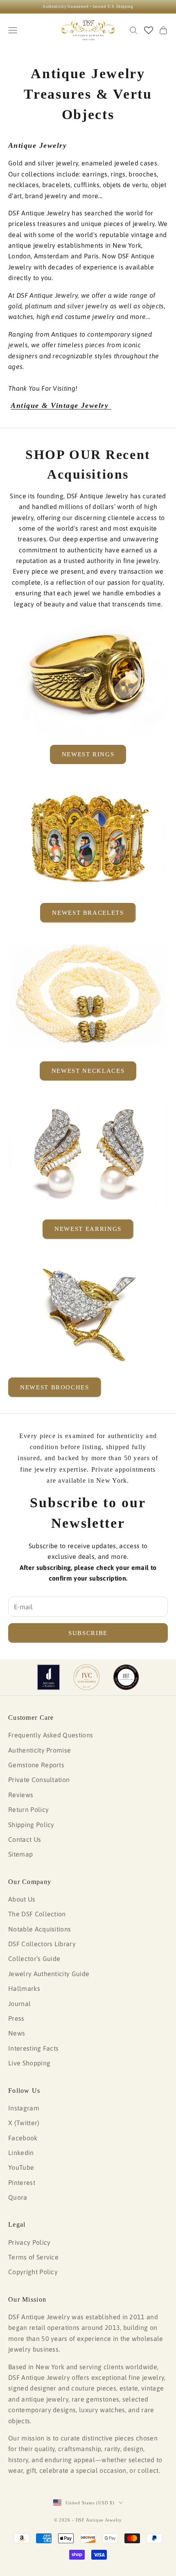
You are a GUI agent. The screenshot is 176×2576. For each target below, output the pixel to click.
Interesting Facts (33, 2048)
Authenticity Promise (39, 1750)
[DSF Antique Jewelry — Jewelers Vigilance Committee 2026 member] (87, 1677)
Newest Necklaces (88, 1071)
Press (16, 2018)
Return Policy (28, 1809)
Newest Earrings (88, 1229)
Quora (18, 2197)
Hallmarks (24, 1988)
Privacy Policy (29, 2242)
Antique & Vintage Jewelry (61, 405)
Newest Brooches (55, 1387)
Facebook (23, 2138)
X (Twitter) (24, 2123)
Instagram (24, 2108)
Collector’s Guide (34, 1959)
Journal (19, 2004)
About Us (22, 1899)
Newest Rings (88, 754)
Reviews (21, 1795)
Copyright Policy (33, 2272)
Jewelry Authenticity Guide (49, 1974)
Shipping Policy (31, 1825)
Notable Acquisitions (39, 1929)
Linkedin (21, 2153)
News (17, 2033)
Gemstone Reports (36, 1765)
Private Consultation (39, 1780)
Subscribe (88, 1633)
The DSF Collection (37, 1914)
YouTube (21, 2167)
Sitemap (20, 1854)
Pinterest (22, 2182)
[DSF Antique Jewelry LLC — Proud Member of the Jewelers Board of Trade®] (126, 1677)
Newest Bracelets (88, 913)
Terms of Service (33, 2257)
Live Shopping (29, 2063)
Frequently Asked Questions (51, 1735)
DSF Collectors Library (42, 1944)
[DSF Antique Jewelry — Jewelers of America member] (49, 1677)
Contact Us (25, 1839)
